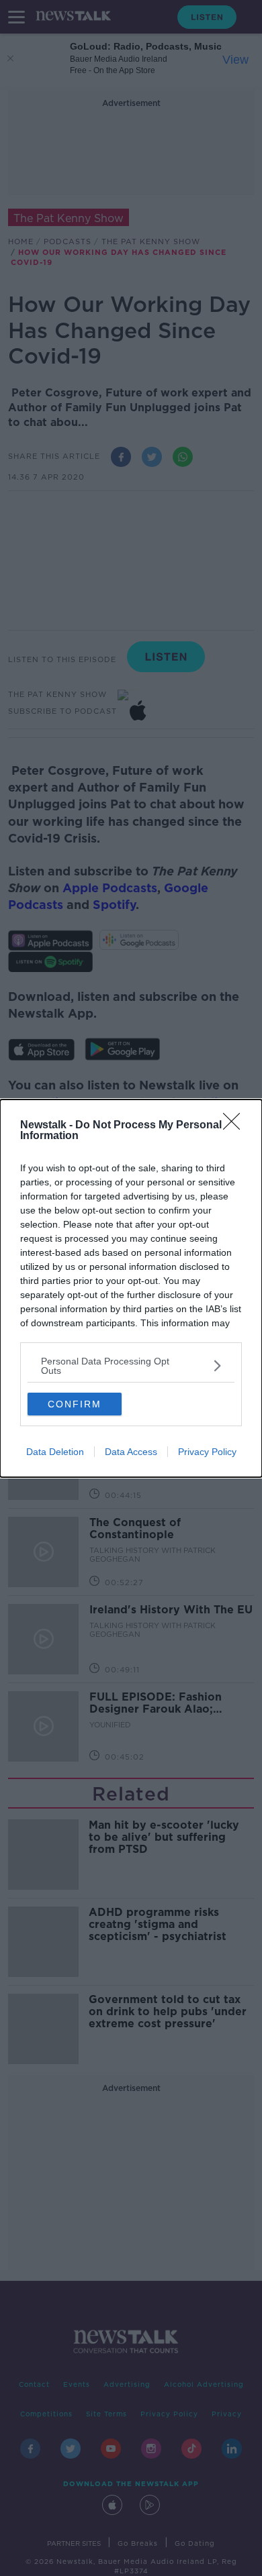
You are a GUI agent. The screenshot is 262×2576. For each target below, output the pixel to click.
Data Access (131, 1452)
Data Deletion (55, 1452)
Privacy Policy (207, 1452)
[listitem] (131, 1366)
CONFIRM (75, 1404)
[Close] (236, 1126)
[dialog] (131, 1288)
